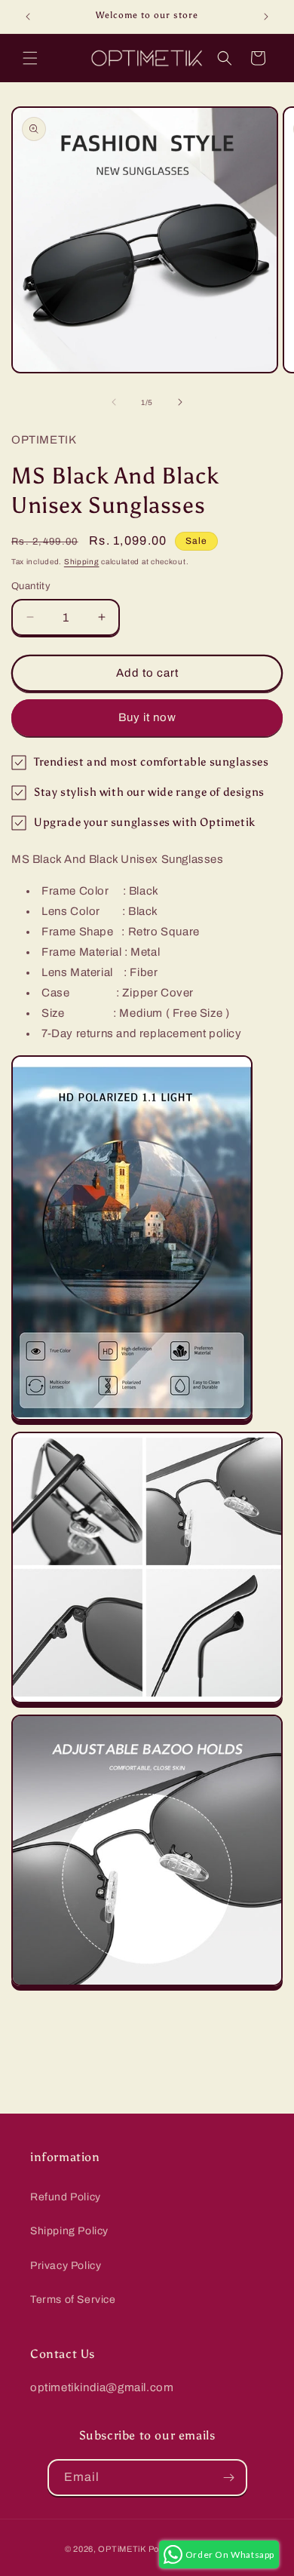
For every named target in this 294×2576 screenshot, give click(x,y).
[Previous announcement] (28, 17)
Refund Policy (66, 2197)
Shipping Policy (69, 2231)
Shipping (82, 562)
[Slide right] (180, 402)
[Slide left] (114, 402)
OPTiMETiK (122, 2549)
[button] (30, 58)
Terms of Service (73, 2300)
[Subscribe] (229, 2478)
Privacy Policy (66, 2266)
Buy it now (147, 717)
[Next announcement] (266, 17)
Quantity (31, 586)
